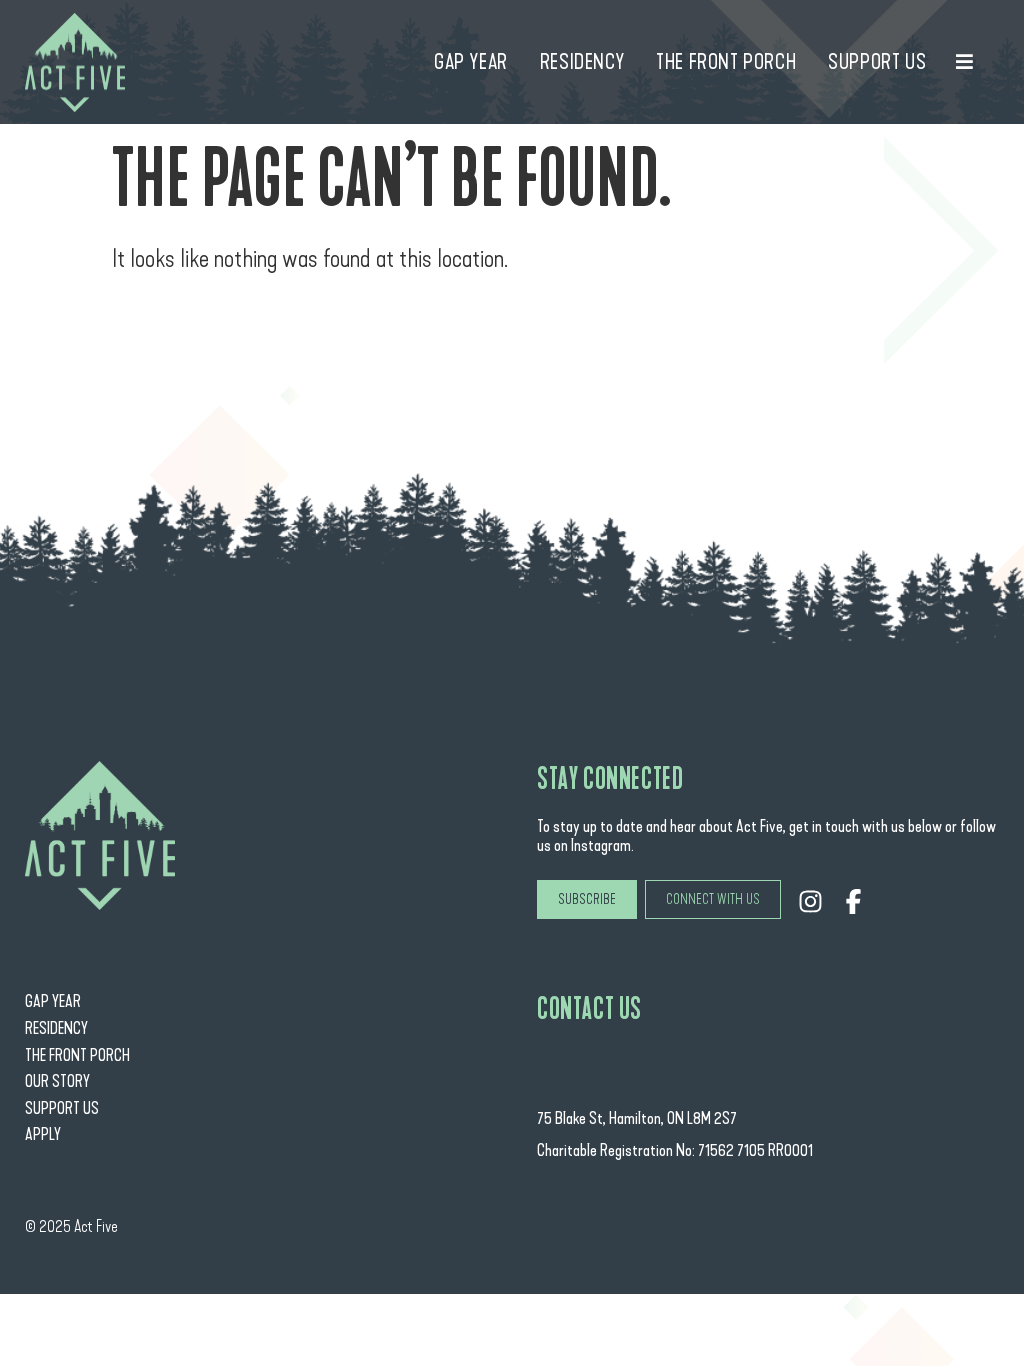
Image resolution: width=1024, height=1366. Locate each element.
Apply (43, 1134)
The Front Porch (77, 1055)
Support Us (62, 1108)
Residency (56, 1028)
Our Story (57, 1081)
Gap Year (53, 1001)
